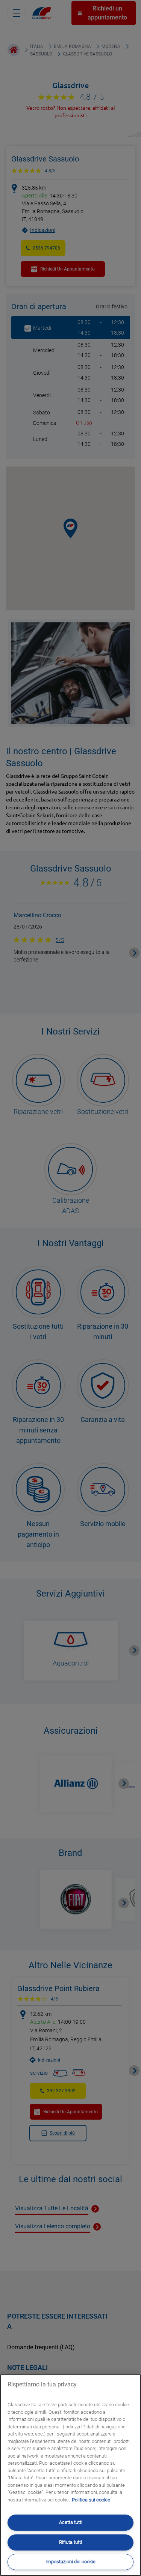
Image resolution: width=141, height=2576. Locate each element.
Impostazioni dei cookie (70, 2562)
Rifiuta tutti (70, 2542)
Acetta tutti (71, 2522)
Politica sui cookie (91, 2500)
